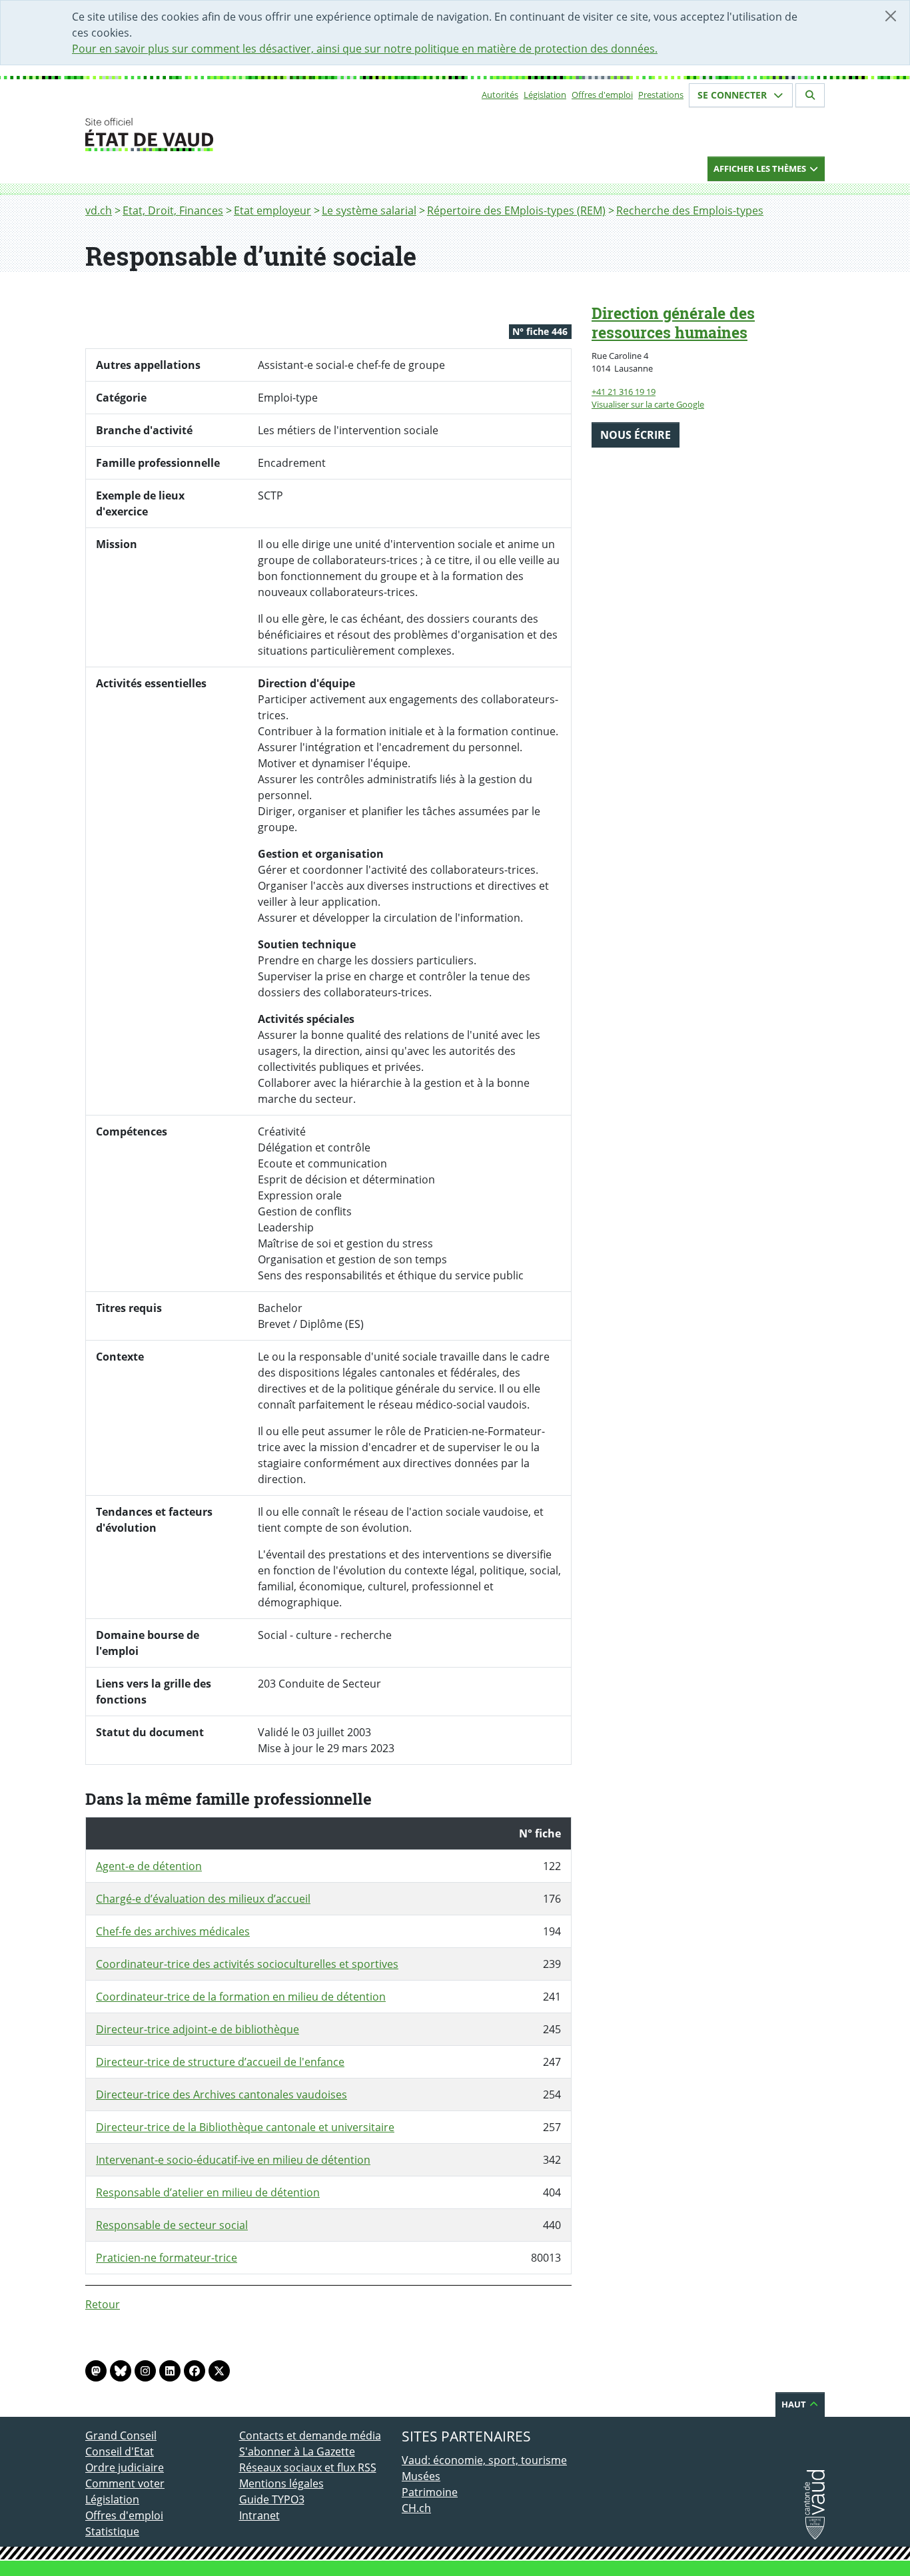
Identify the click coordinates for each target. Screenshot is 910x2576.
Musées (421, 2476)
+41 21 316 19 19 (624, 392)
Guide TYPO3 (272, 2499)
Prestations (661, 95)
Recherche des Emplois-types (690, 210)
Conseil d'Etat (120, 2451)
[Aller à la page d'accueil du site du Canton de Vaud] (233, 135)
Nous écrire (636, 435)
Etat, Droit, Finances (173, 210)
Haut (795, 2404)
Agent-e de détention (149, 1866)
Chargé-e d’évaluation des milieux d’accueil (203, 1899)
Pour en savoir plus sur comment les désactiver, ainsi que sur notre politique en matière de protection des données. (365, 49)
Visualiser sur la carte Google (648, 404)
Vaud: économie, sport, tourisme (484, 2460)
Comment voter (125, 2483)
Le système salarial (369, 210)
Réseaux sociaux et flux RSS (308, 2467)
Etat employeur (272, 210)
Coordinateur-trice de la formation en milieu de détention (241, 1997)
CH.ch (416, 2508)
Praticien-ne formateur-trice (167, 2258)
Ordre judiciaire (125, 2467)
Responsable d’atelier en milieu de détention (208, 2192)
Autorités (500, 95)
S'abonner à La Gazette (297, 2451)
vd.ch (99, 210)
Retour (103, 2304)
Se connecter (733, 95)
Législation (545, 95)
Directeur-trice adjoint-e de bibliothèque (198, 2029)
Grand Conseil (121, 2435)
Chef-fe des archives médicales (173, 1931)
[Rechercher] (810, 95)
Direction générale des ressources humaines (673, 323)
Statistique (112, 2531)
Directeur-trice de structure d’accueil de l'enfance (220, 2062)
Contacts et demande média (310, 2435)
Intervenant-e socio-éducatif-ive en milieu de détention (233, 2160)
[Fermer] (891, 16)
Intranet (259, 2515)
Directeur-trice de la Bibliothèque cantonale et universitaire (245, 2127)
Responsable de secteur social (172, 2225)
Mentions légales (281, 2483)
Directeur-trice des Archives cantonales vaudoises (222, 2094)
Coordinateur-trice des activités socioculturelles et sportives (247, 1964)
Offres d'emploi (602, 95)
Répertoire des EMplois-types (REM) (516, 210)
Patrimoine (430, 2492)
